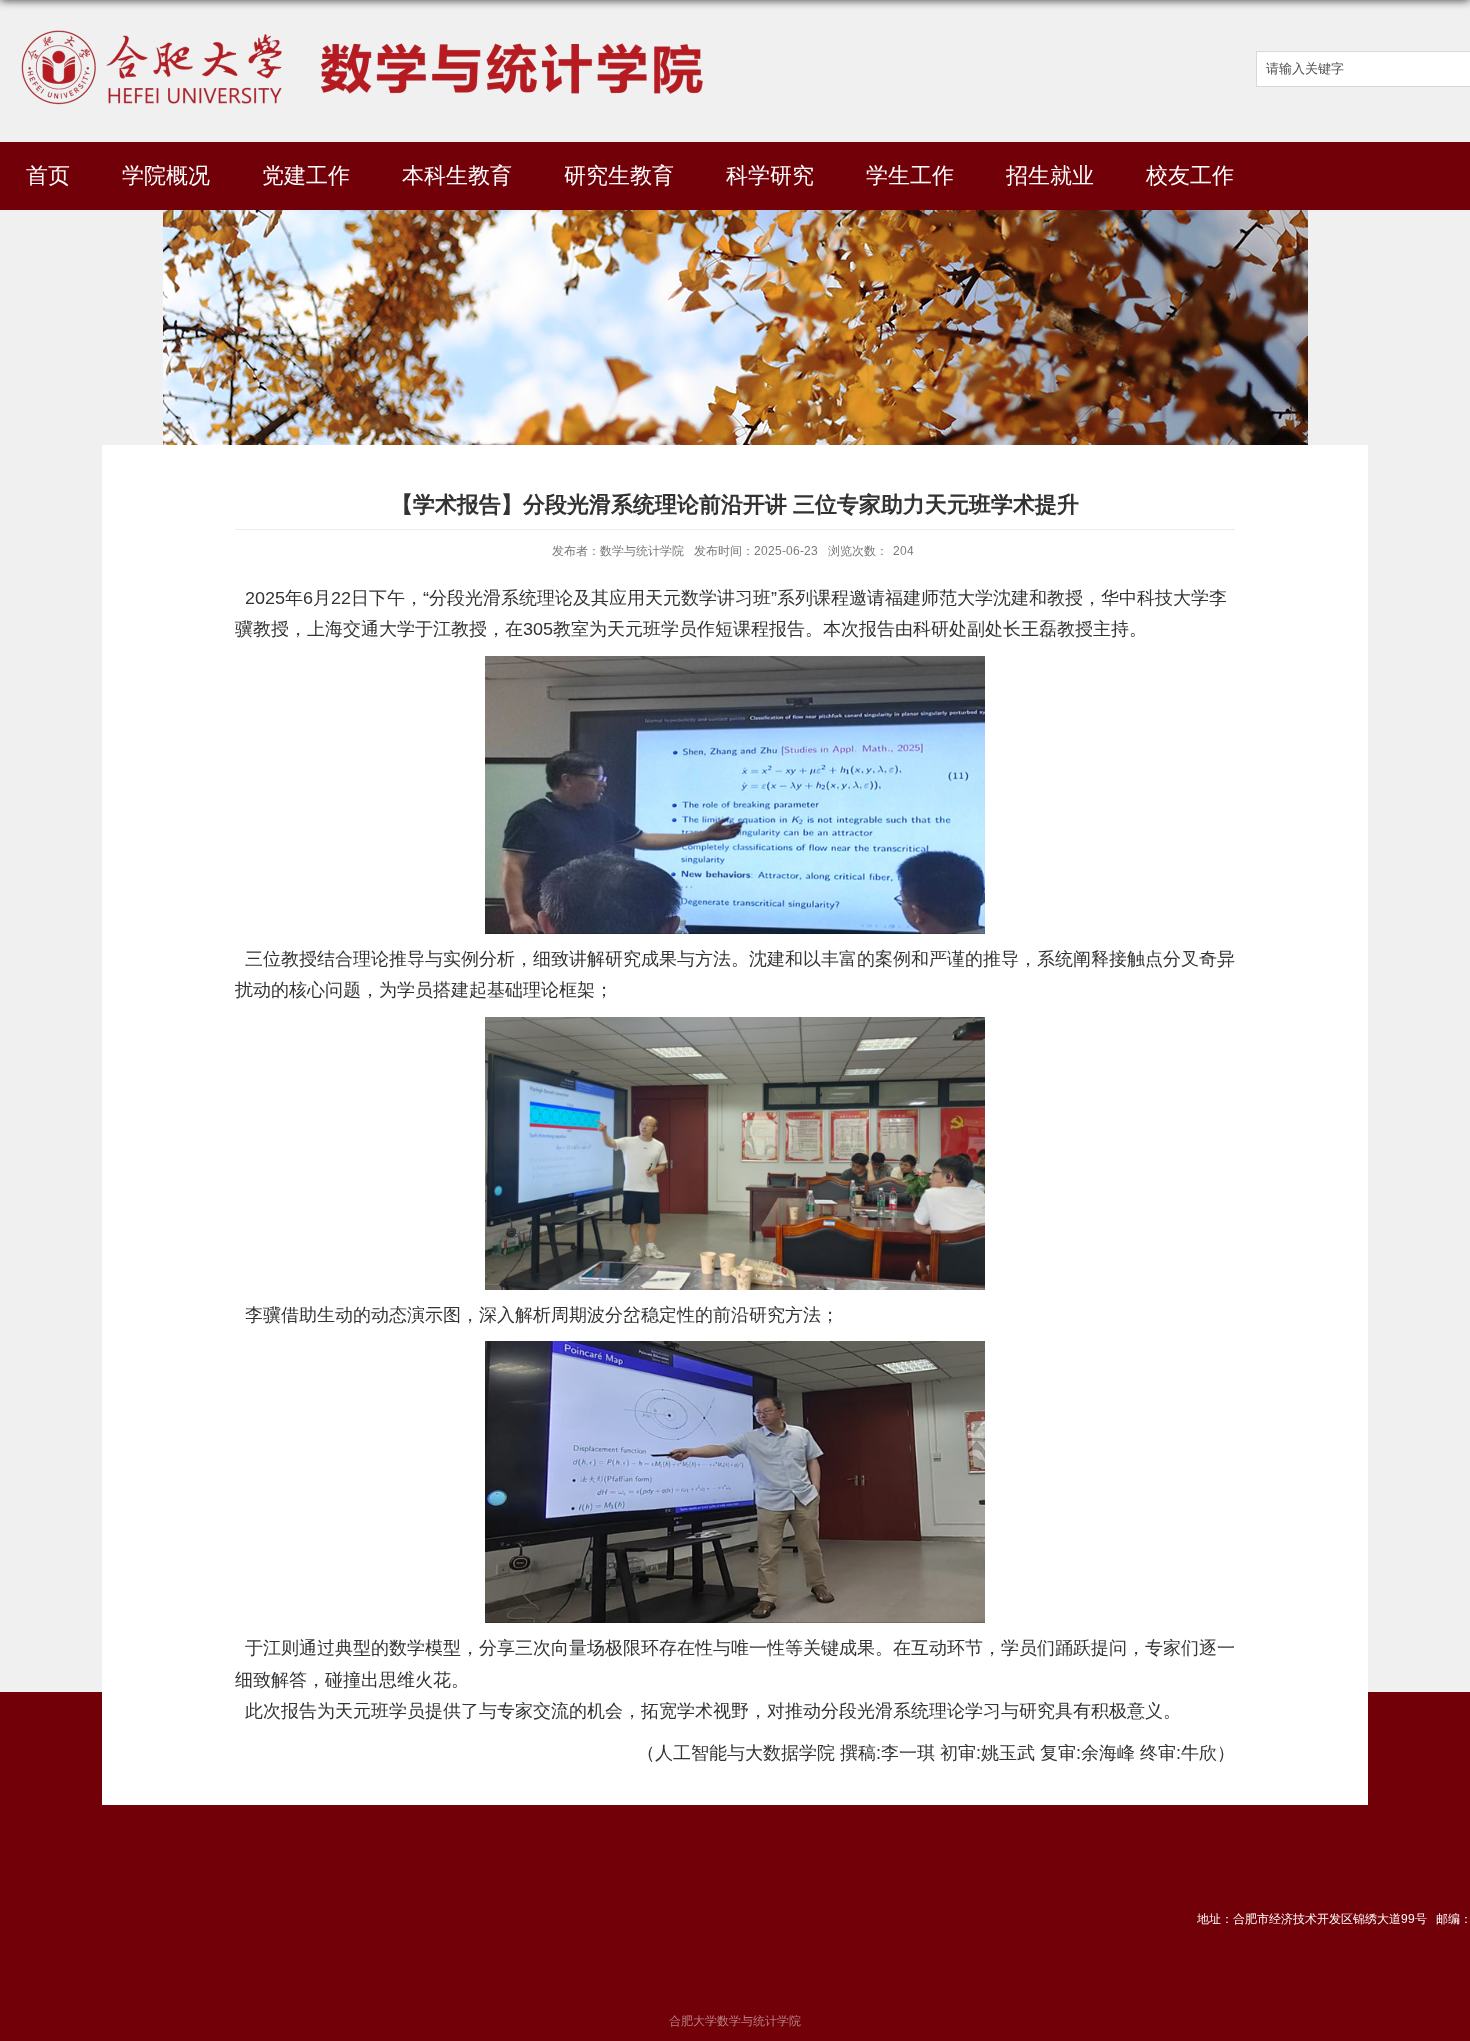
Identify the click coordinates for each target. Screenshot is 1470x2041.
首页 (48, 175)
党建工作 (306, 175)
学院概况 (166, 175)
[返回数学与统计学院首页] (365, 26)
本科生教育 (457, 175)
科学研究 (770, 175)
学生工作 (910, 175)
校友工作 (1190, 175)
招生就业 (1050, 175)
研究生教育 (619, 175)
